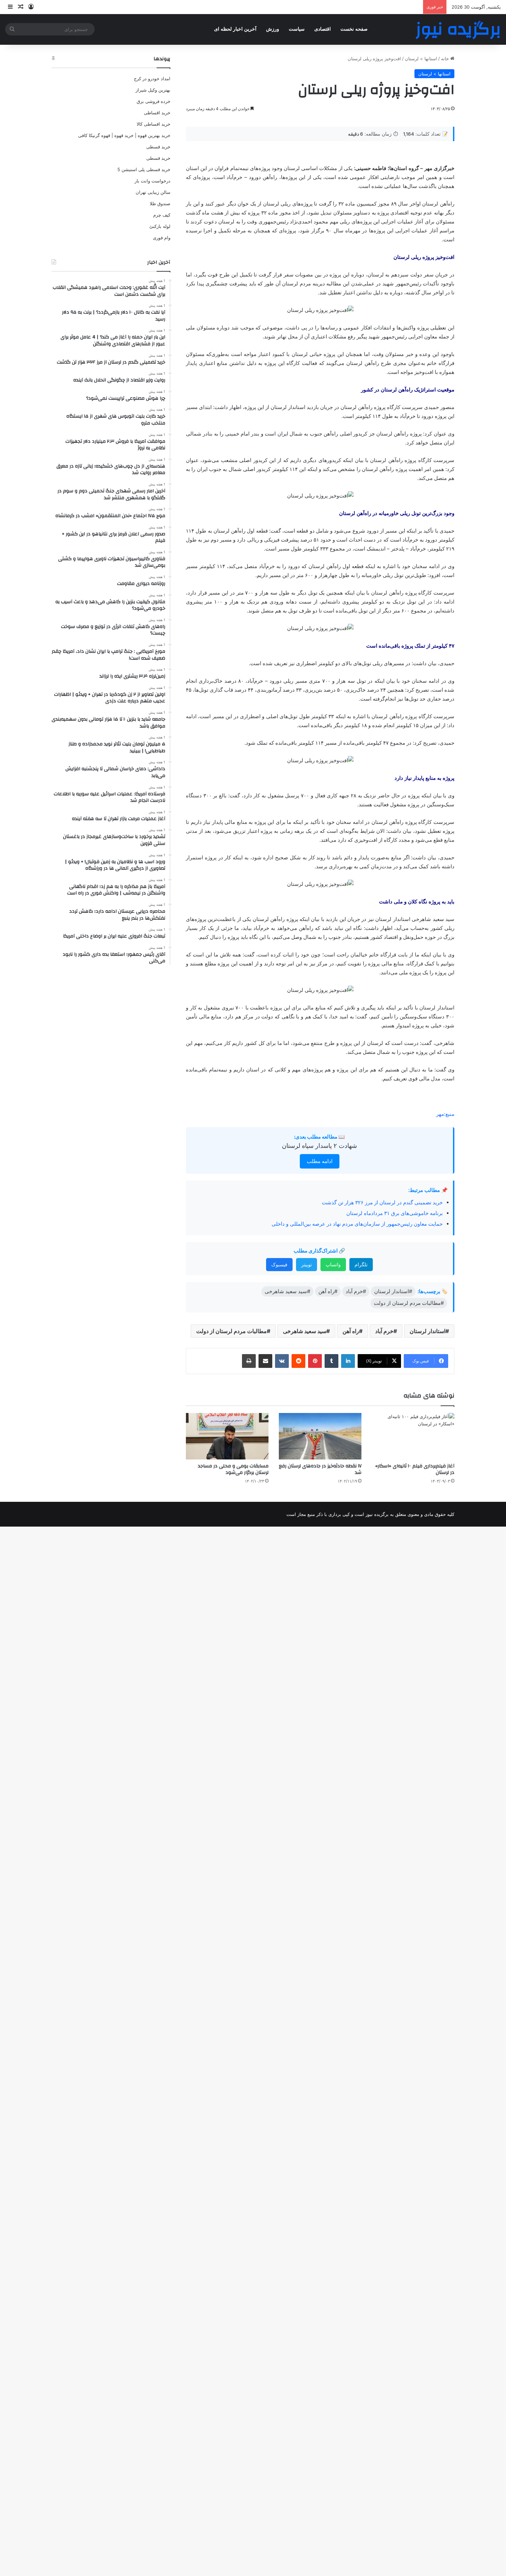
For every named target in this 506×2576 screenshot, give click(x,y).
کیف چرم (162, 215)
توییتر (307, 1264)
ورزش (273, 29)
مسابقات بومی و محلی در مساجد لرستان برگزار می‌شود (233, 1469)
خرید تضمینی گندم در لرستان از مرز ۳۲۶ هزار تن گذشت (382, 1202)
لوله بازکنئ (160, 226)
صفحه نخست (354, 29)
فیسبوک (279, 1264)
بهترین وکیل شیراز (153, 90)
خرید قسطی (158, 147)
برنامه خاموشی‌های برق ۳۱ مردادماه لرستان (394, 1213)
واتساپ (333, 1264)
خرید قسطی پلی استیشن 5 (144, 169)
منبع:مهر (445, 1114)
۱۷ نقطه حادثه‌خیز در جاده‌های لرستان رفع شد (320, 1469)
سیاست (297, 29)
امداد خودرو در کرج (152, 78)
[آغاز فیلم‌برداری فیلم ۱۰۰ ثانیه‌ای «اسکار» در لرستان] (413, 1436)
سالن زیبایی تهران (153, 192)
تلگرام (361, 1264)
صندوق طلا (160, 203)
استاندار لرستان (428, 1331)
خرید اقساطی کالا (154, 124)
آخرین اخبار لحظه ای (235, 29)
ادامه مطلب (320, 1161)
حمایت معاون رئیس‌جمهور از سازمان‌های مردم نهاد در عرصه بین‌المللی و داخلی (357, 1224)
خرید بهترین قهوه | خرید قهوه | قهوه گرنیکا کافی (124, 135)
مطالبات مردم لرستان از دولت (231, 1331)
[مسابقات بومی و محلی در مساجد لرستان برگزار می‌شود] (227, 1436)
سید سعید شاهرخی (305, 1331)
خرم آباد (384, 1331)
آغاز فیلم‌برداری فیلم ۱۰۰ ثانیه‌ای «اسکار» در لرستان (415, 1469)
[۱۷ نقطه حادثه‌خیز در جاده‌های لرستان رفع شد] (320, 1436)
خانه (446, 59)
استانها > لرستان (421, 59)
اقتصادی (323, 29)
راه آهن (351, 1331)
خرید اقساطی (157, 113)
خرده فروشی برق (154, 101)
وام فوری (162, 238)
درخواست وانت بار (152, 181)
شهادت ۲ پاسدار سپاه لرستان (319, 1146)
